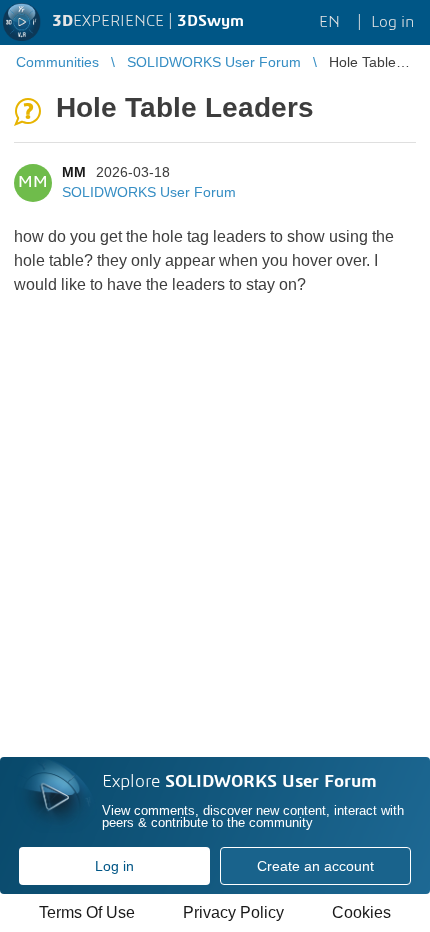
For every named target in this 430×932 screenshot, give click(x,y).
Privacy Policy (233, 912)
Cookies (361, 912)
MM (74, 172)
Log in (114, 866)
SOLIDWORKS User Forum (149, 192)
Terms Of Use (87, 912)
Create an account (315, 866)
